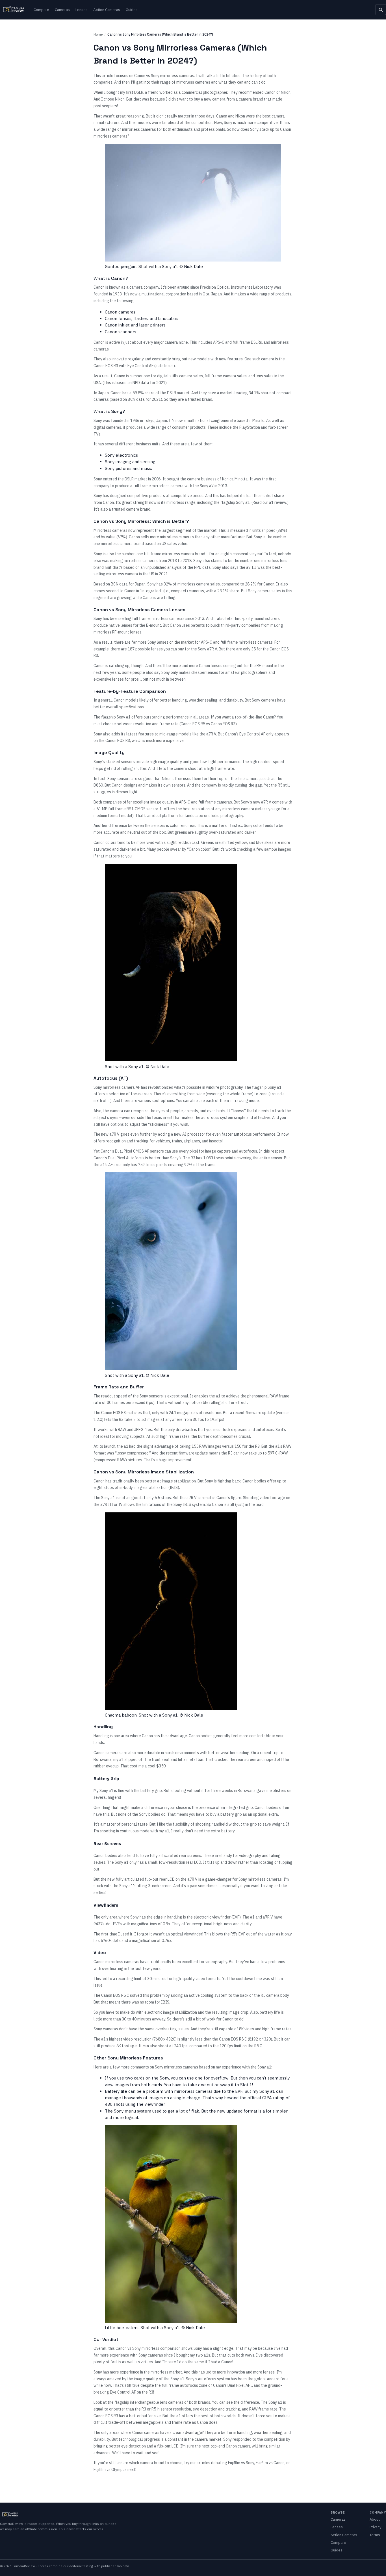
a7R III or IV (111, 1504)
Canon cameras (120, 312)
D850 (98, 785)
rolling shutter (134, 768)
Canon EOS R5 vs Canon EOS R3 (208, 724)
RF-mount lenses (127, 632)
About (375, 2519)
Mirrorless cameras (110, 530)
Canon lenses (118, 318)
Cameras (62, 10)
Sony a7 (207, 486)
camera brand (251, 99)
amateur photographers (246, 672)
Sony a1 (243, 502)
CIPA (267, 2098)
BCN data (136, 399)
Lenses (82, 10)
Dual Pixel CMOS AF (132, 1151)
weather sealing (268, 2433)
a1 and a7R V (262, 1917)
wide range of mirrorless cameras (126, 129)
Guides (132, 10)
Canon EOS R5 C (115, 1995)
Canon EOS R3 (106, 366)
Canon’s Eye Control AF (245, 734)
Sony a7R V (207, 649)
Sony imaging (118, 462)
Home (98, 34)
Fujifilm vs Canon (270, 2463)
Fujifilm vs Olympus (110, 2470)
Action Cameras (107, 10)
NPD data (141, 383)
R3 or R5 (149, 2409)
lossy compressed (133, 1453)
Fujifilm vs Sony (241, 2463)
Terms (375, 2535)
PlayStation (250, 427)
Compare (41, 10)
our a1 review (274, 502)
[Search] (381, 10)
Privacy (375, 2527)
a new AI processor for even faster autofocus (211, 1134)
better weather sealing (229, 1753)
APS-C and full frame (232, 342)
